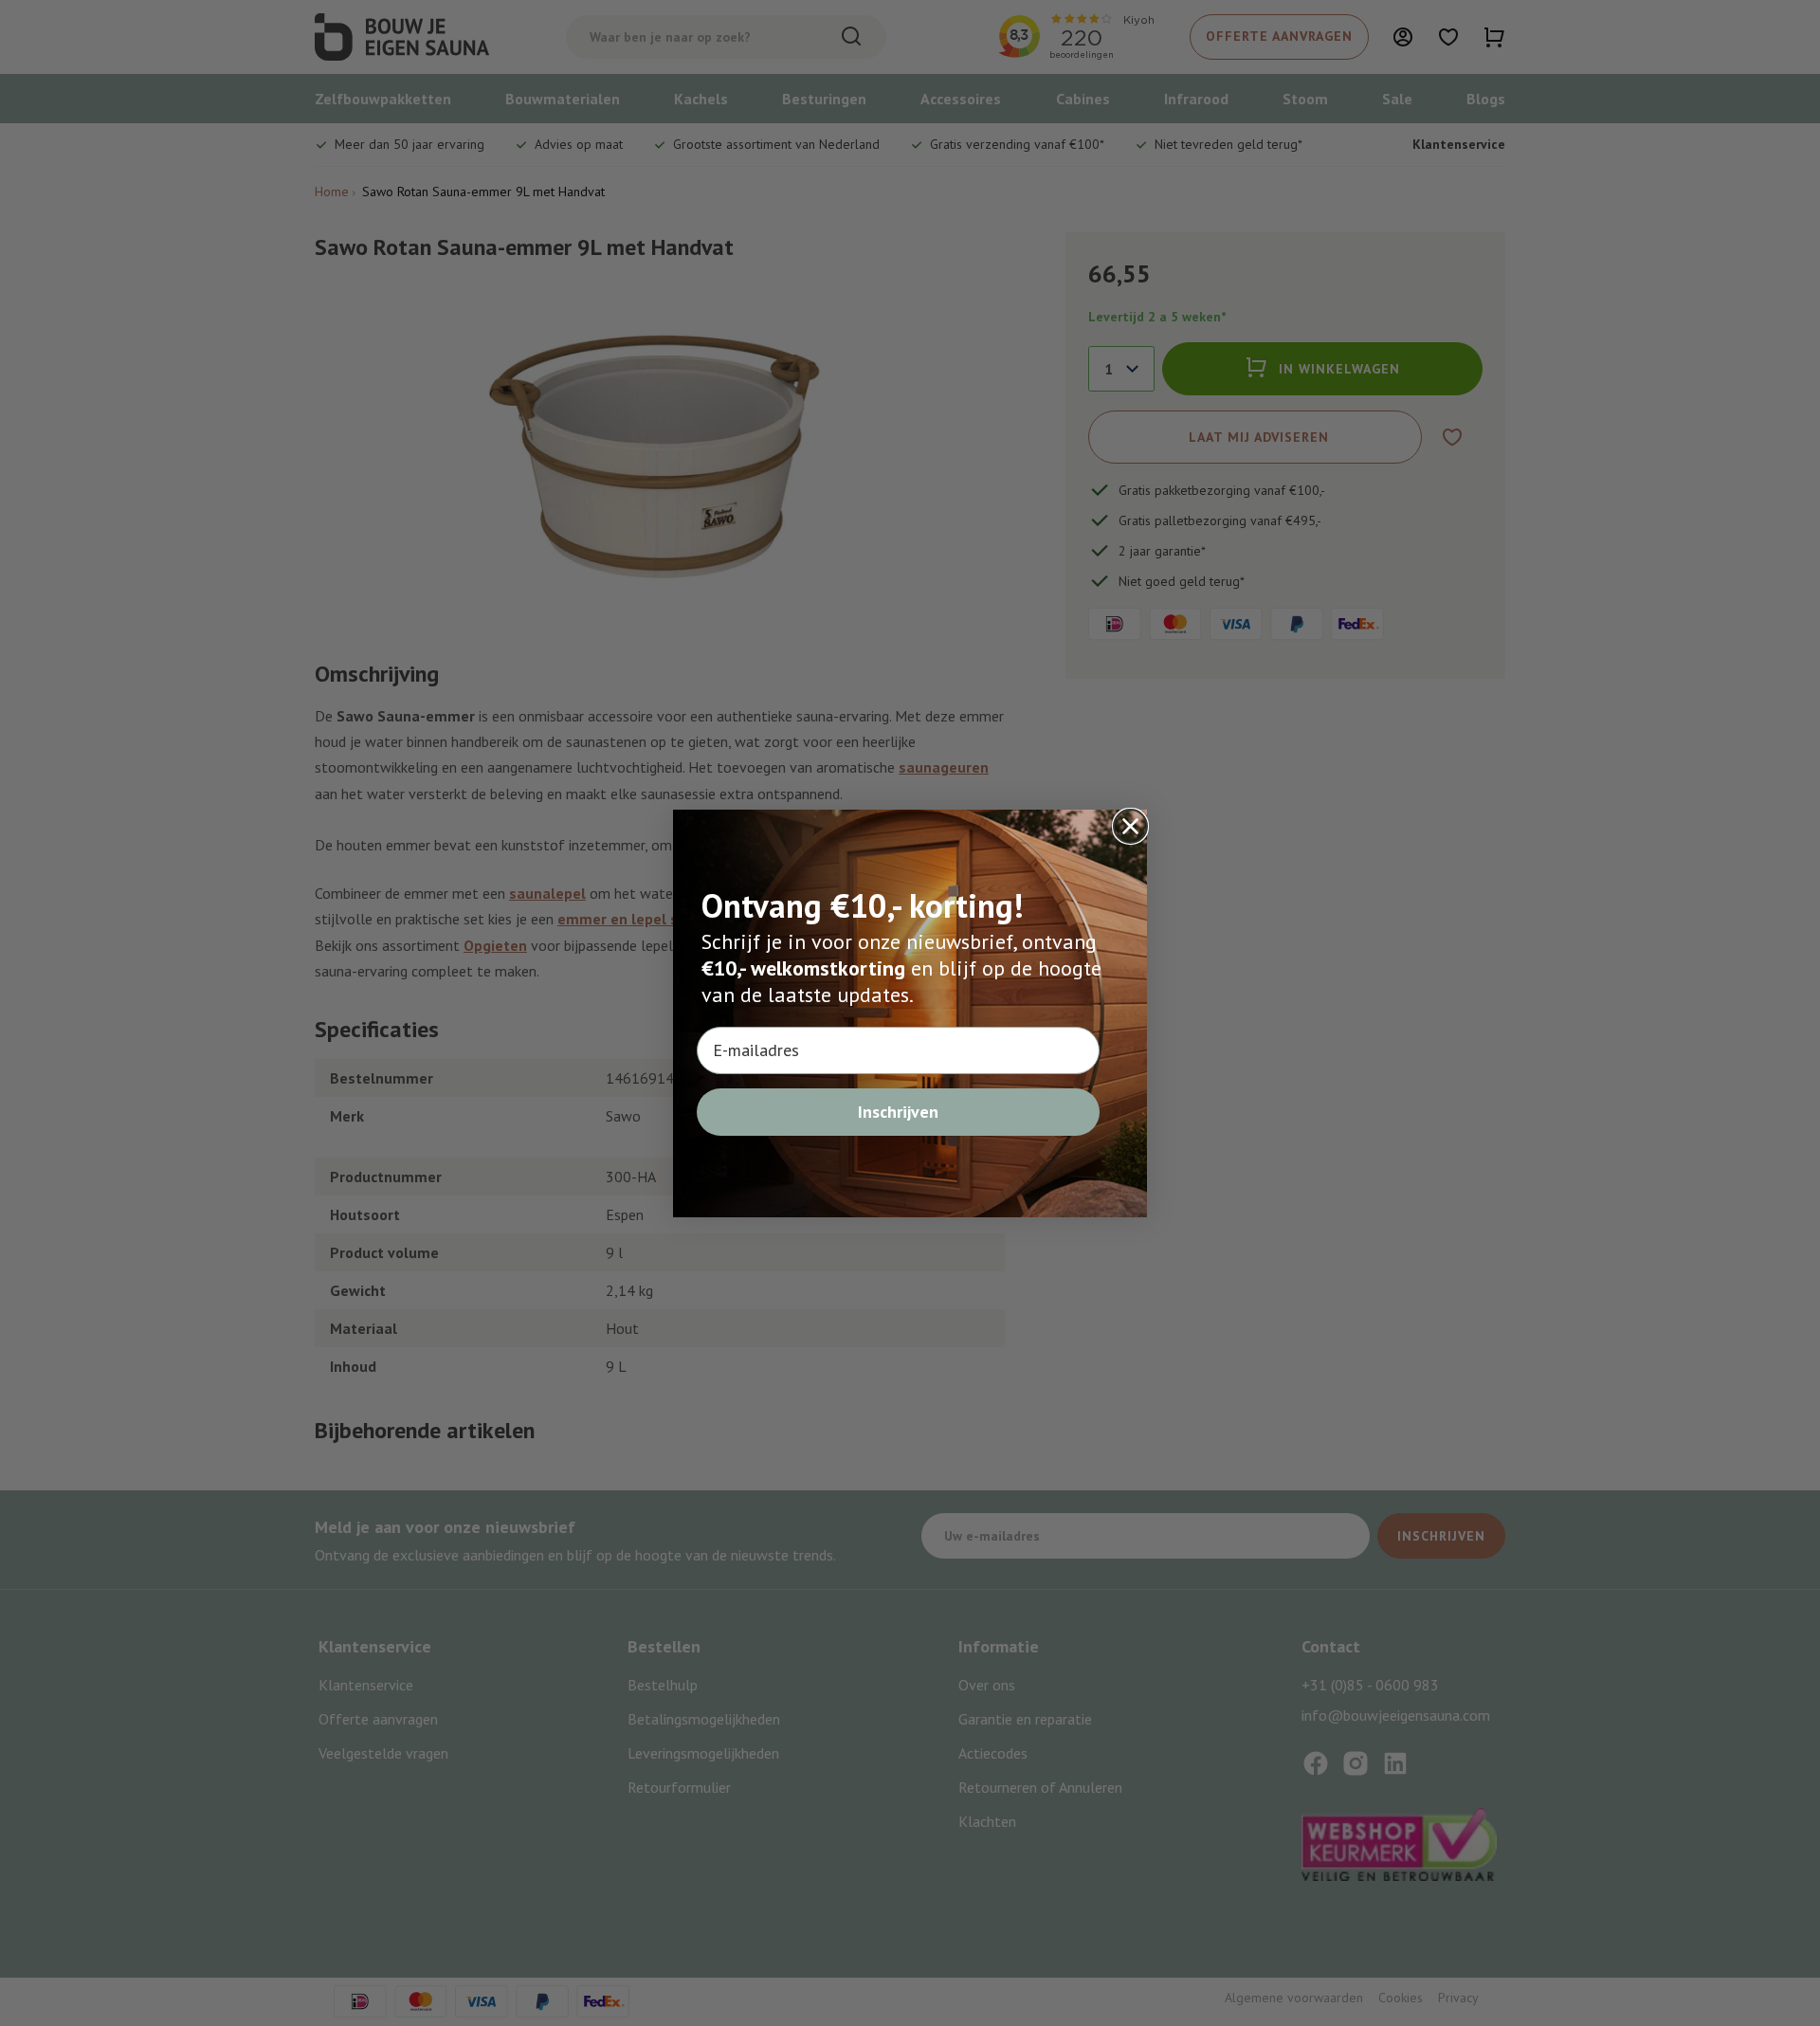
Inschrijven (898, 1112)
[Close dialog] (1130, 826)
